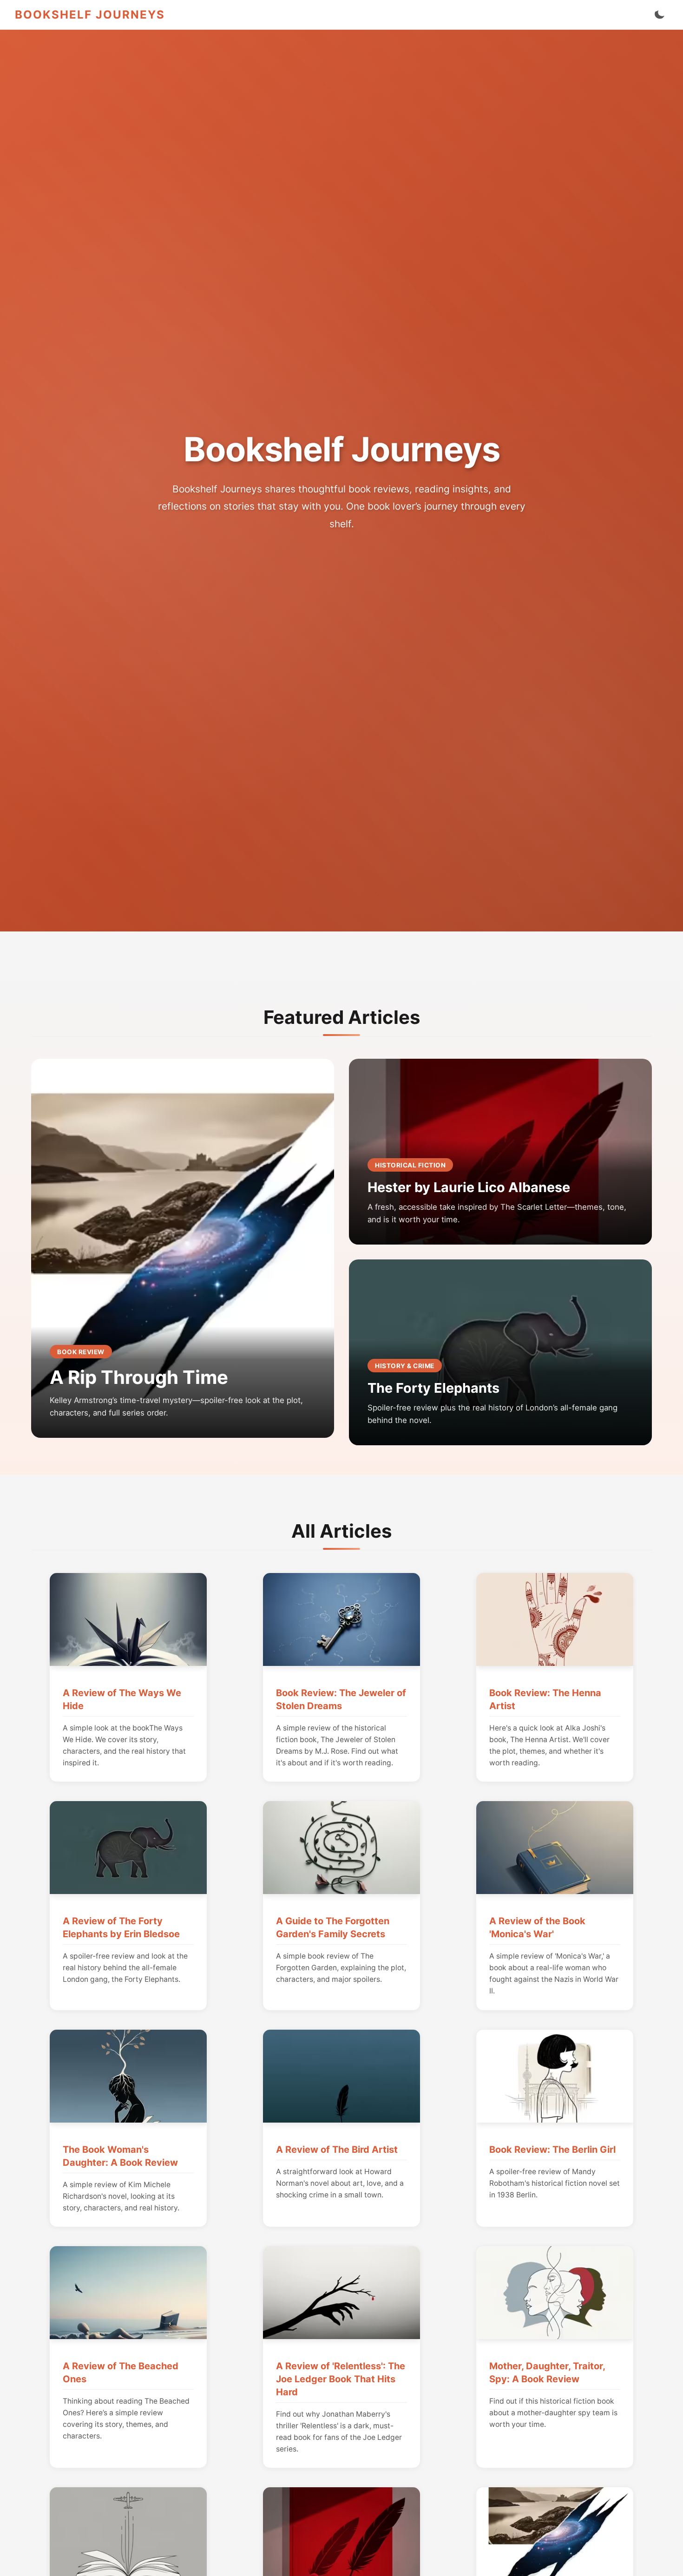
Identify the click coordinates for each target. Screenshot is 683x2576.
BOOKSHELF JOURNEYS (90, 15)
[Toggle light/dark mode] (659, 15)
